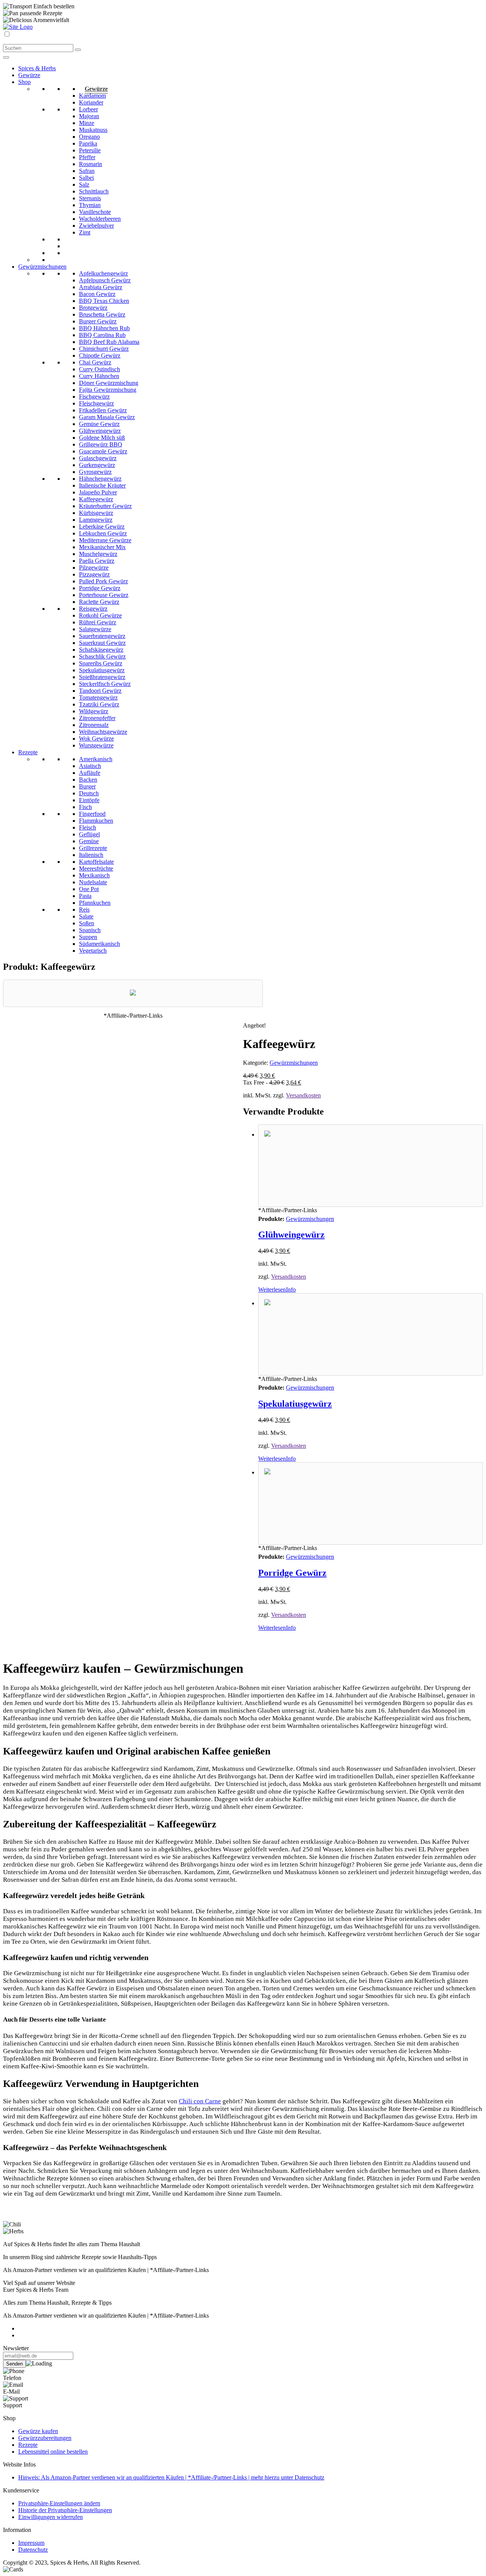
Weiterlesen (272, 1290)
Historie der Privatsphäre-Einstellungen (65, 2510)
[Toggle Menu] (6, 57)
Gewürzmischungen (294, 1063)
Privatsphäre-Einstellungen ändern (59, 2503)
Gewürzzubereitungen (45, 2438)
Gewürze (96, 89)
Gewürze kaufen (38, 2431)
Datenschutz (33, 2550)
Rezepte (28, 2445)
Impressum (31, 2543)
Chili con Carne (200, 2101)
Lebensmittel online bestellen (53, 2452)
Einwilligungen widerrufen (50, 2517)
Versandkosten (303, 1095)
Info (291, 1290)
